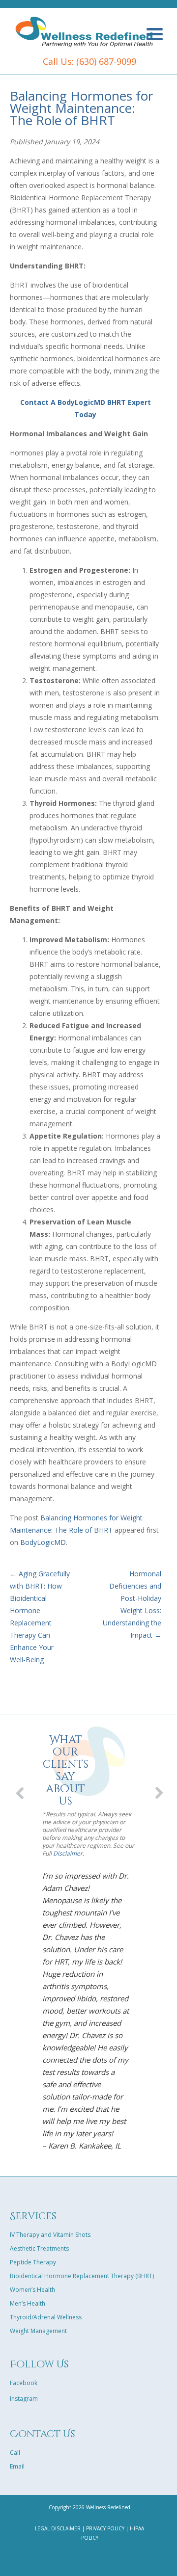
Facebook (24, 2383)
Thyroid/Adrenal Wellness (46, 2317)
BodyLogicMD (43, 1542)
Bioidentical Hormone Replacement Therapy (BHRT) (82, 2276)
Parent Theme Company (84, 31)
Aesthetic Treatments (39, 2248)
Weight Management (38, 2331)
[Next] (156, 1790)
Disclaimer (68, 1853)
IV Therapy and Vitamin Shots (50, 2235)
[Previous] (21, 1790)
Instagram (24, 2399)
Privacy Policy (105, 2528)
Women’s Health (32, 2290)
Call (15, 2453)
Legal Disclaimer (58, 2528)
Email (17, 2466)
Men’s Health (28, 2303)
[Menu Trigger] (155, 33)
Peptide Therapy (33, 2262)
